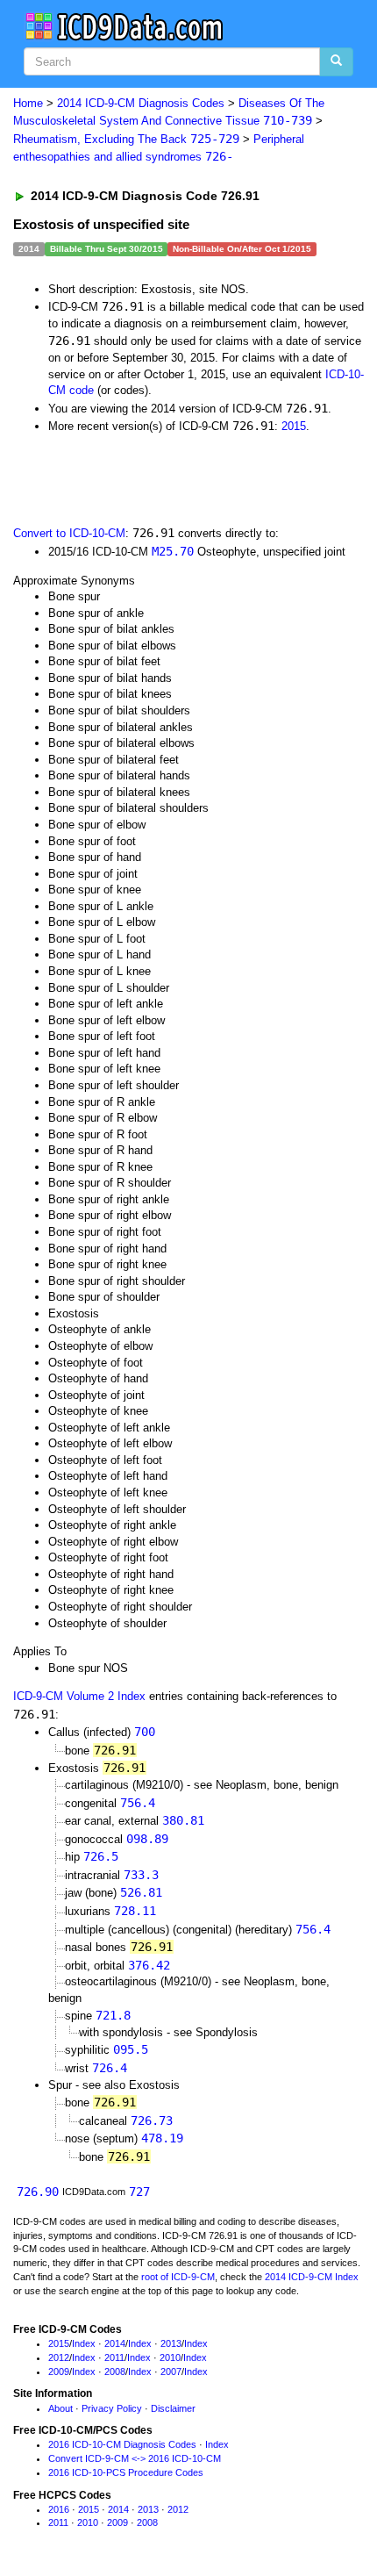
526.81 (141, 1892)
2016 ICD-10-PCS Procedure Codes (126, 2472)
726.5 (101, 1856)
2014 (115, 2343)
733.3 (141, 1875)
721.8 (113, 2015)
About (60, 2408)
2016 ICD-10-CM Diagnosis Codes (122, 2444)
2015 (294, 426)
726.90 (38, 2192)
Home (28, 103)
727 (139, 2192)
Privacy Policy (112, 2408)
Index (84, 2343)
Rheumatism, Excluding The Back (126, 139)
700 (145, 1732)
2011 (114, 2357)
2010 (170, 2357)
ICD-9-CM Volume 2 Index (79, 1696)
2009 (59, 2371)
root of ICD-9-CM (178, 2277)
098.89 (147, 1839)
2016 (59, 2509)
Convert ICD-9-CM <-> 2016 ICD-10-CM (135, 2458)
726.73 (152, 2120)
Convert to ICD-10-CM (69, 533)
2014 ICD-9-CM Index (312, 2277)
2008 (115, 2371)
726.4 (110, 2068)
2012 (59, 2357)
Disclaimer (173, 2408)
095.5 (131, 2049)
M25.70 (173, 551)
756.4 (138, 1803)
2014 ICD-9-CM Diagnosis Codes (141, 103)
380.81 (183, 1820)
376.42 (149, 1965)
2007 (171, 2371)
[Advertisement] (140, 478)
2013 (171, 2343)
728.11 (135, 1911)
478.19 (162, 2138)
